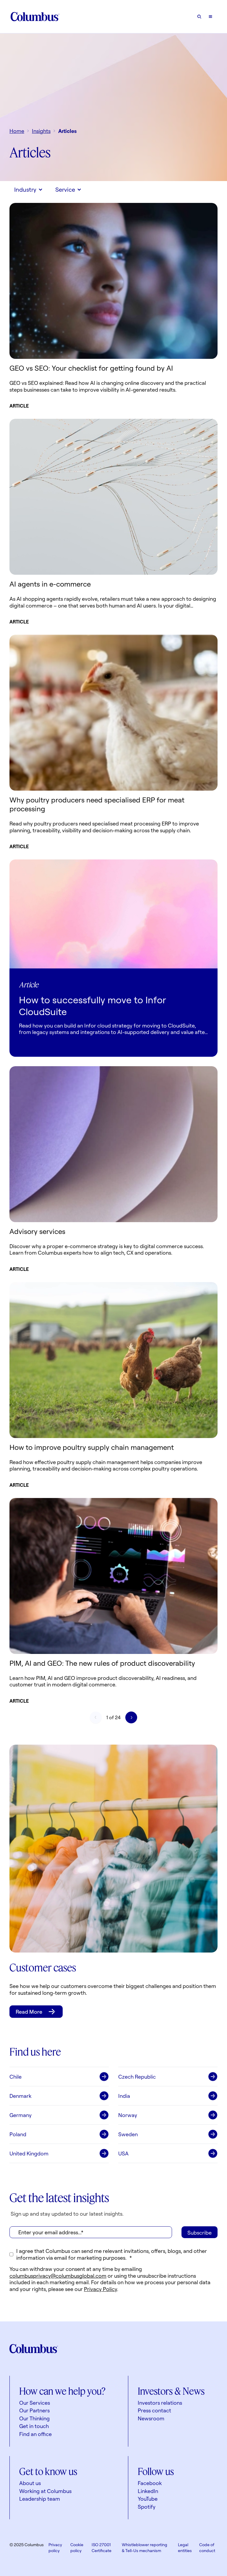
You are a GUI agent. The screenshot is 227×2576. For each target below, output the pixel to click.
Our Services (35, 2403)
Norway (128, 2115)
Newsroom (151, 2418)
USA (123, 2153)
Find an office (35, 2434)
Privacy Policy (100, 2289)
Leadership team (40, 2499)
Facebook (150, 2483)
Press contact (154, 2410)
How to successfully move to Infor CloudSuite (93, 1006)
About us (30, 2483)
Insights (41, 131)
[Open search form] (199, 17)
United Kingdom (29, 2153)
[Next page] (131, 1717)
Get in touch (34, 2426)
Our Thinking (34, 2418)
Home (17, 131)
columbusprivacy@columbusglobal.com (58, 2276)
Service (65, 189)
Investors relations (160, 2403)
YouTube (148, 2499)
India (124, 2096)
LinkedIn (148, 2491)
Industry (25, 189)
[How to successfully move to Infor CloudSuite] (113, 914)
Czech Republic (137, 2077)
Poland (18, 2134)
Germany (21, 2115)
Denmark (20, 2096)
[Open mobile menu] (210, 17)
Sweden (128, 2134)
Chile (16, 2077)
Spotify (147, 2507)
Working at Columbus (45, 2491)
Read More (29, 2012)
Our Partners (34, 2410)
